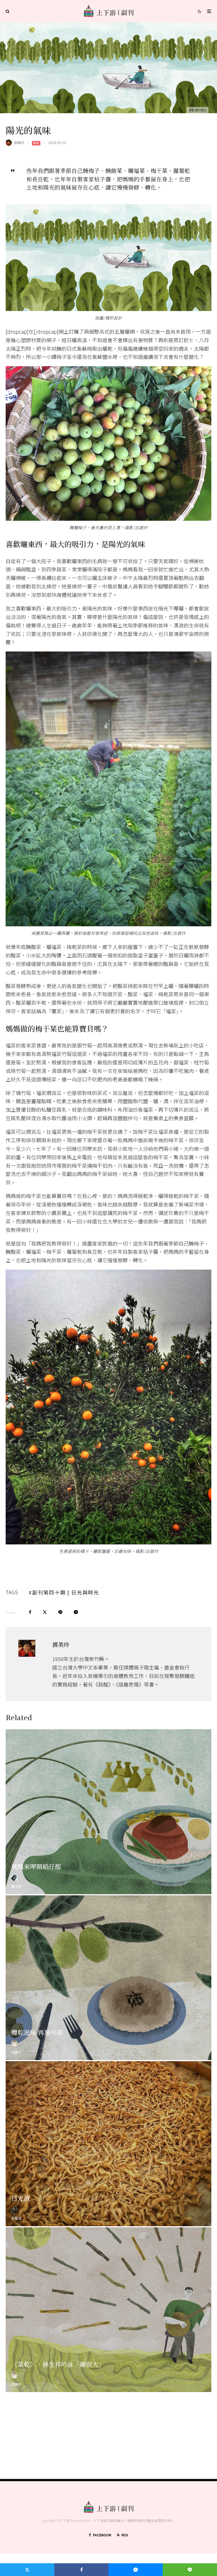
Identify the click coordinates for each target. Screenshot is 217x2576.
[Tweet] (45, 1612)
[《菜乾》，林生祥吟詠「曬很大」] (108, 2310)
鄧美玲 (19, 142)
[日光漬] (108, 2144)
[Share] (30, 1612)
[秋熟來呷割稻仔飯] (108, 1812)
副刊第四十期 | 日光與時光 (66, 1592)
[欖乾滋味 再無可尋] (108, 1978)
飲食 (36, 143)
